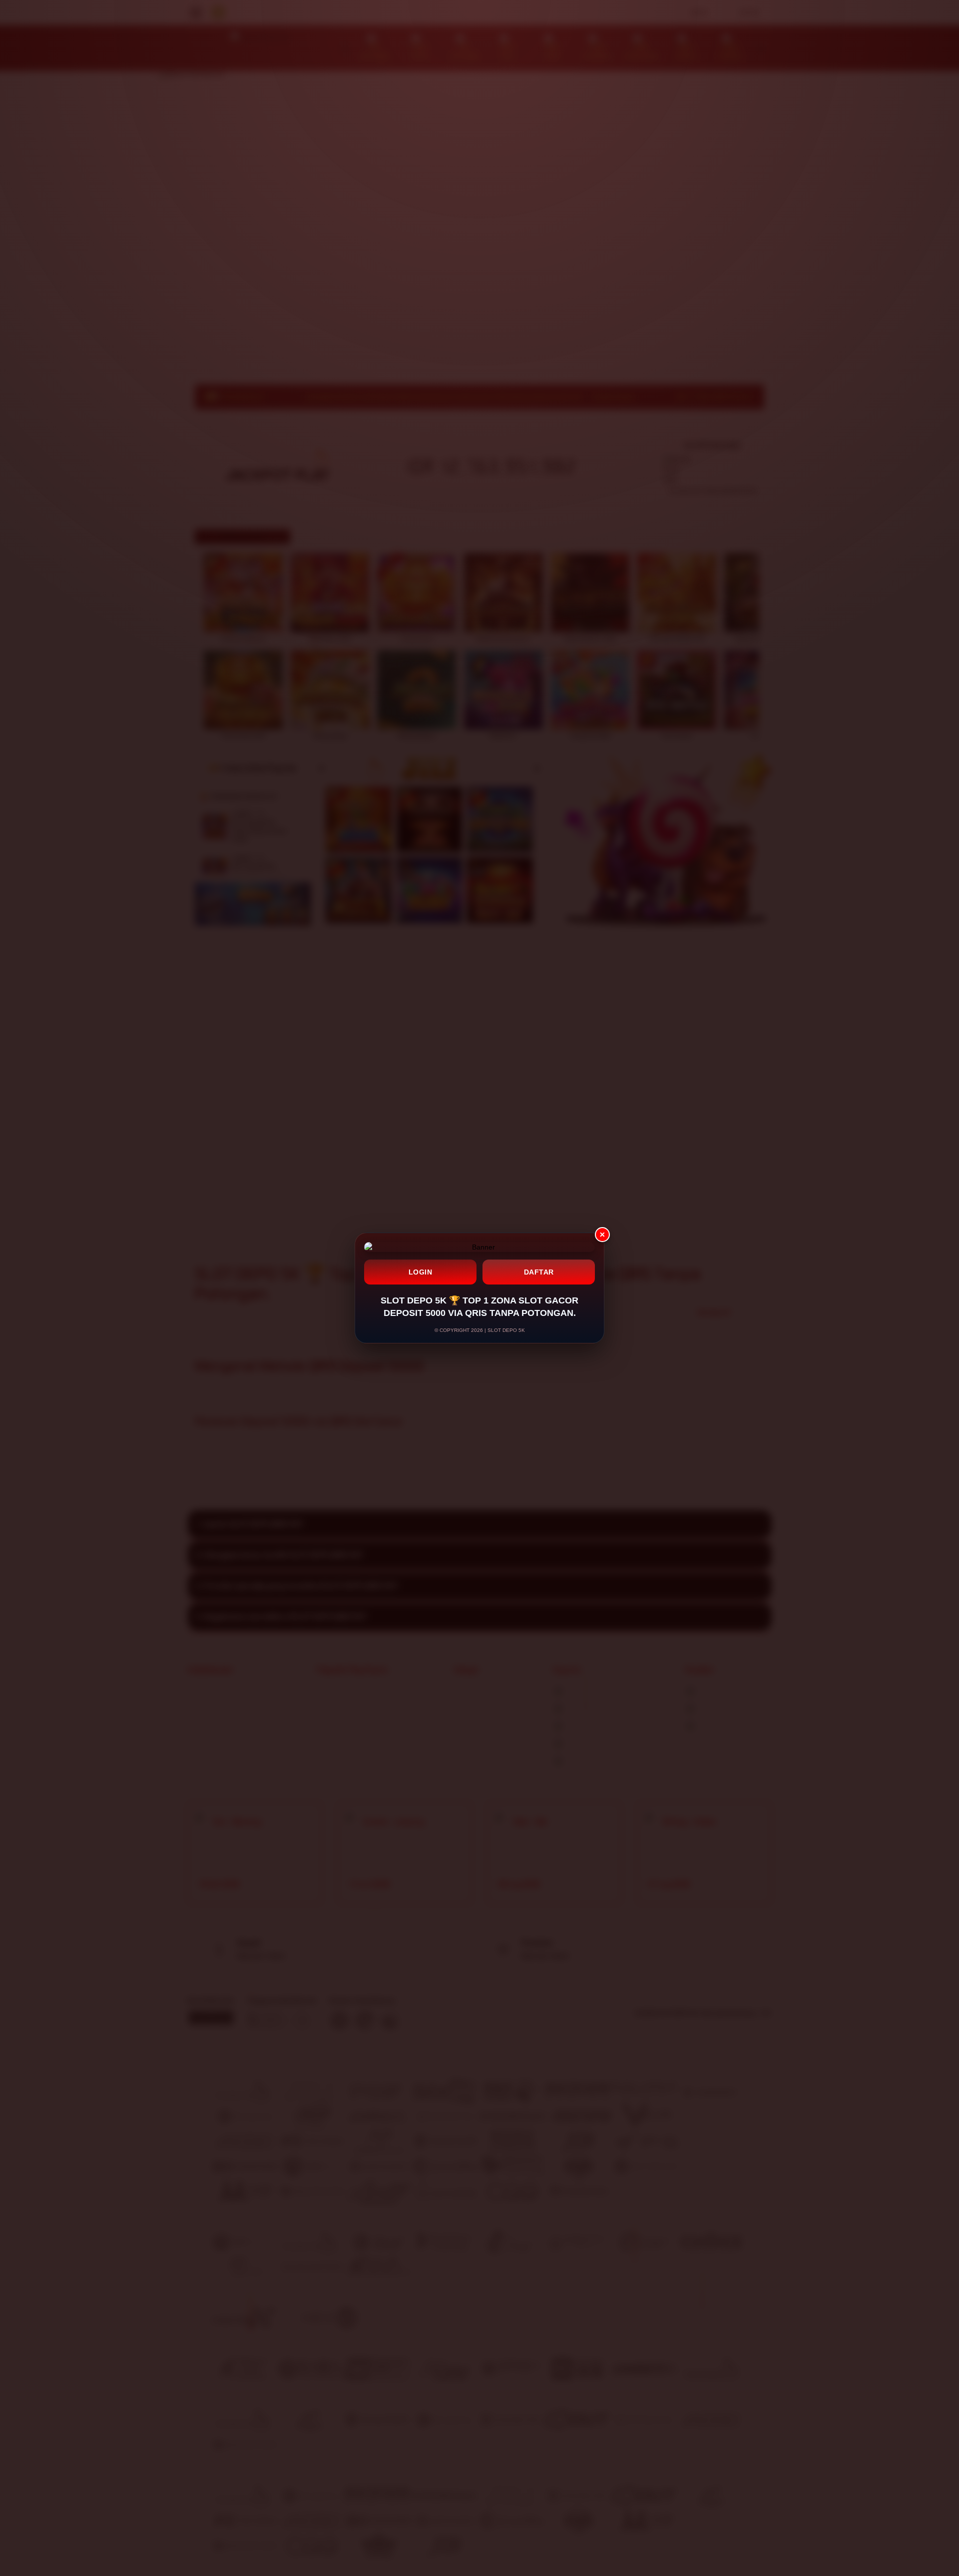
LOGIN (421, 1272)
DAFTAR (539, 1272)
